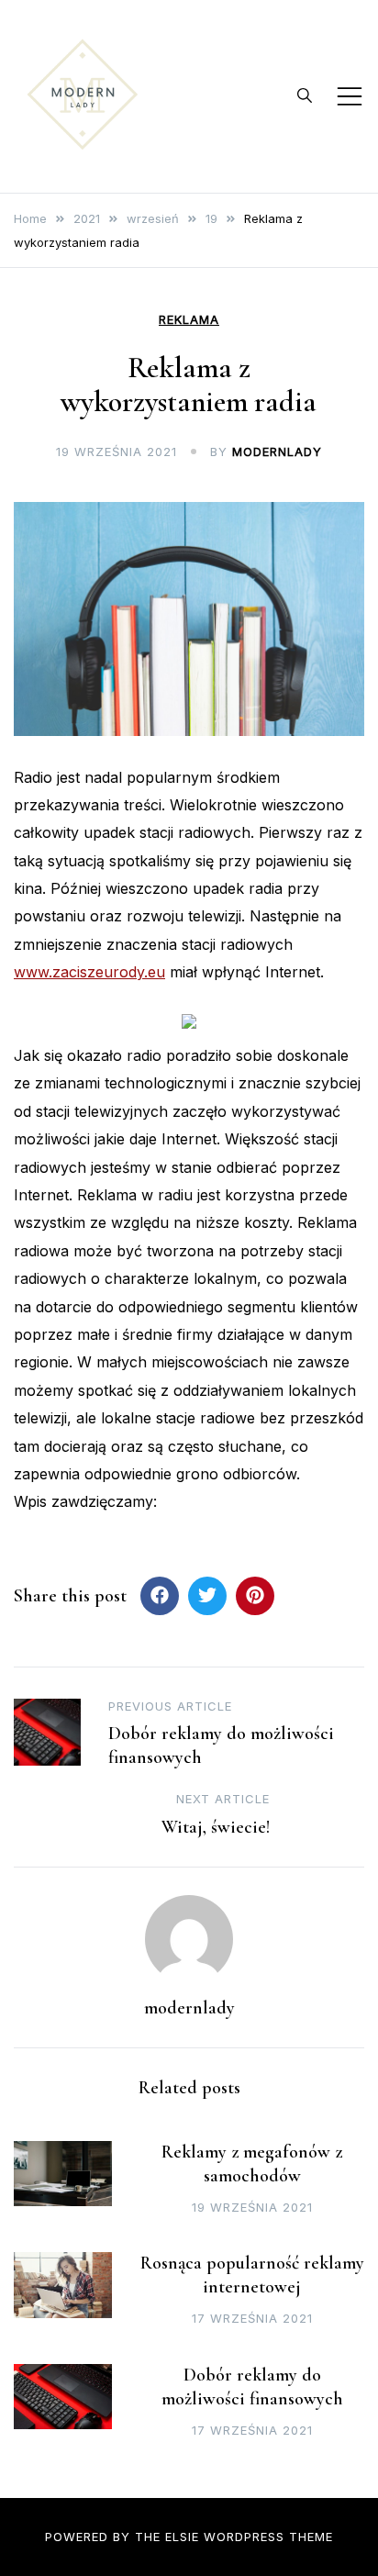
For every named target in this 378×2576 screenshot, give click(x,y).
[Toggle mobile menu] (350, 96)
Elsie (182, 2537)
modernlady (277, 452)
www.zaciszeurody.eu (89, 972)
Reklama (189, 320)
